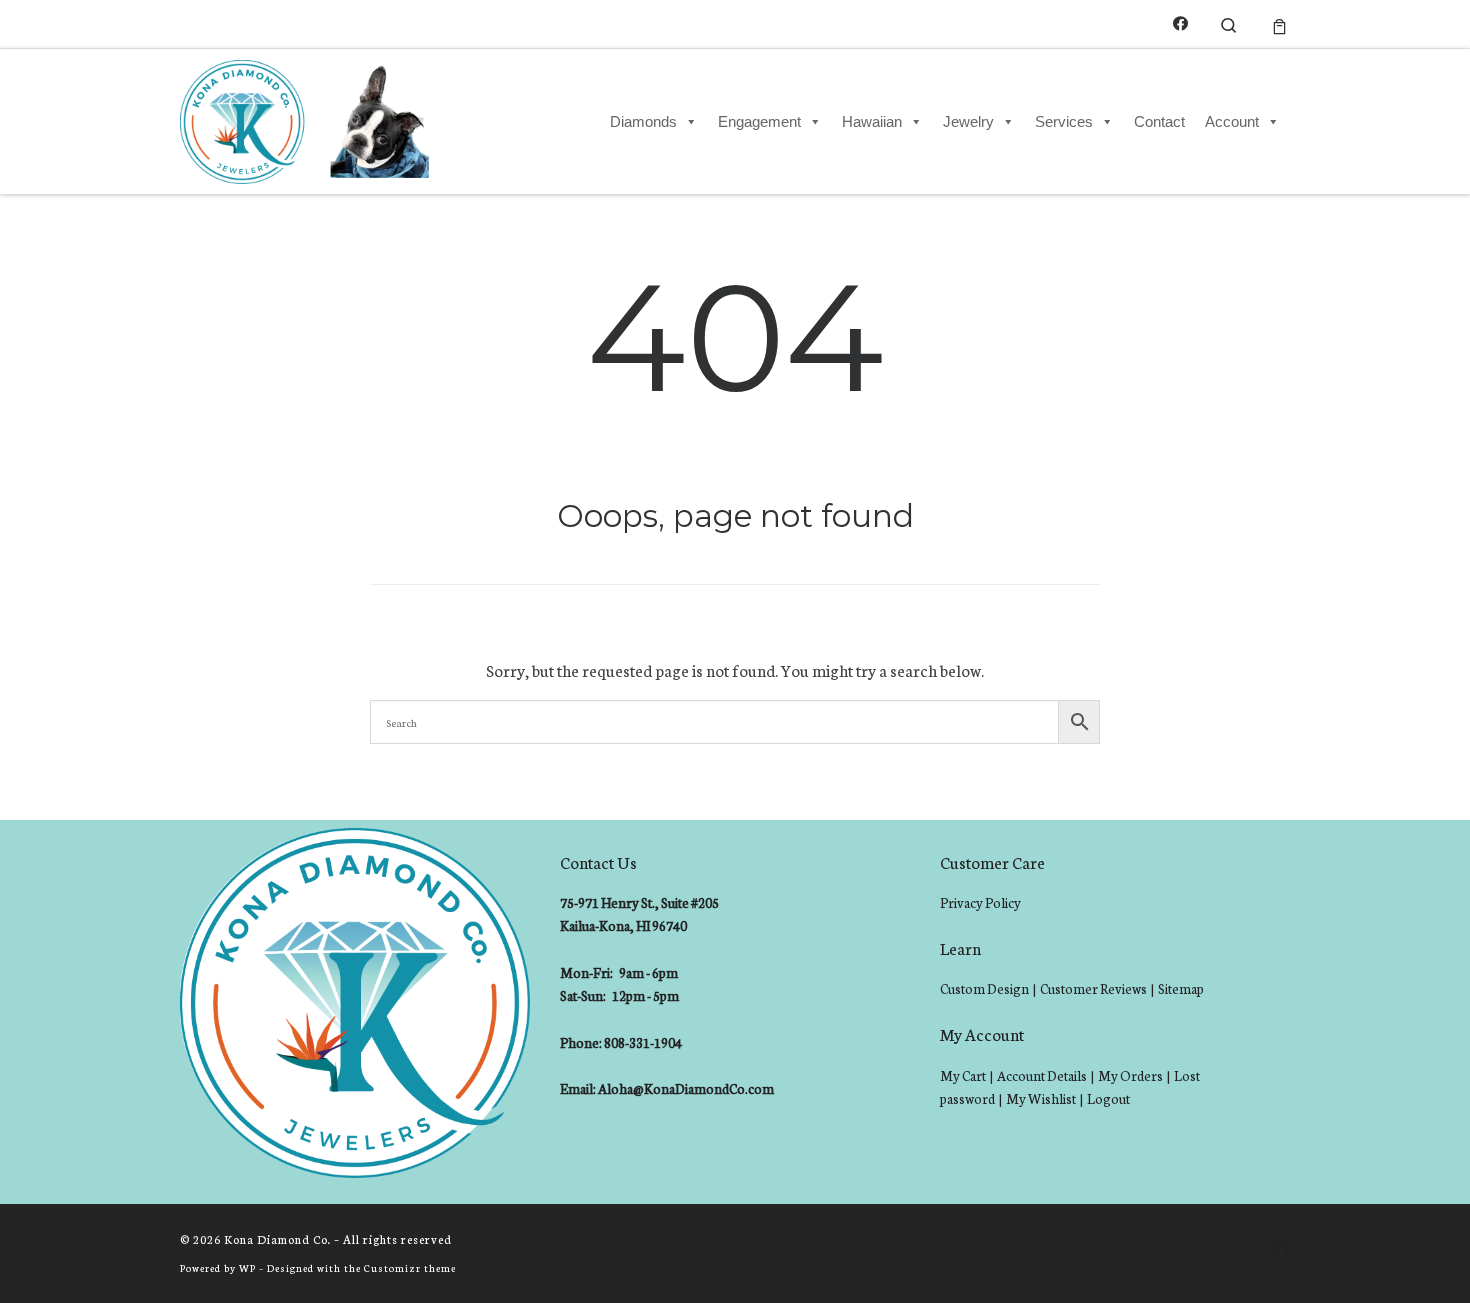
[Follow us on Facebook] (1180, 23)
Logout (1108, 1098)
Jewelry (968, 121)
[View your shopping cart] (1279, 24)
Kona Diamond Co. (277, 1239)
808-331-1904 (643, 1042)
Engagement (759, 121)
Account (1232, 121)
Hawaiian (872, 121)
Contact (1159, 121)
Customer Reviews (1093, 988)
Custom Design (984, 988)
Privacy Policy (980, 902)
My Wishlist (1041, 1098)
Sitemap (1181, 988)
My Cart (963, 1075)
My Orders (1130, 1075)
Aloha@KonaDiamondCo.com (686, 1088)
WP (247, 1267)
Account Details (1042, 1075)
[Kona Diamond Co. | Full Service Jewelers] (307, 118)
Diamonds (643, 121)
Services (1064, 121)
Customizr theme (410, 1267)
